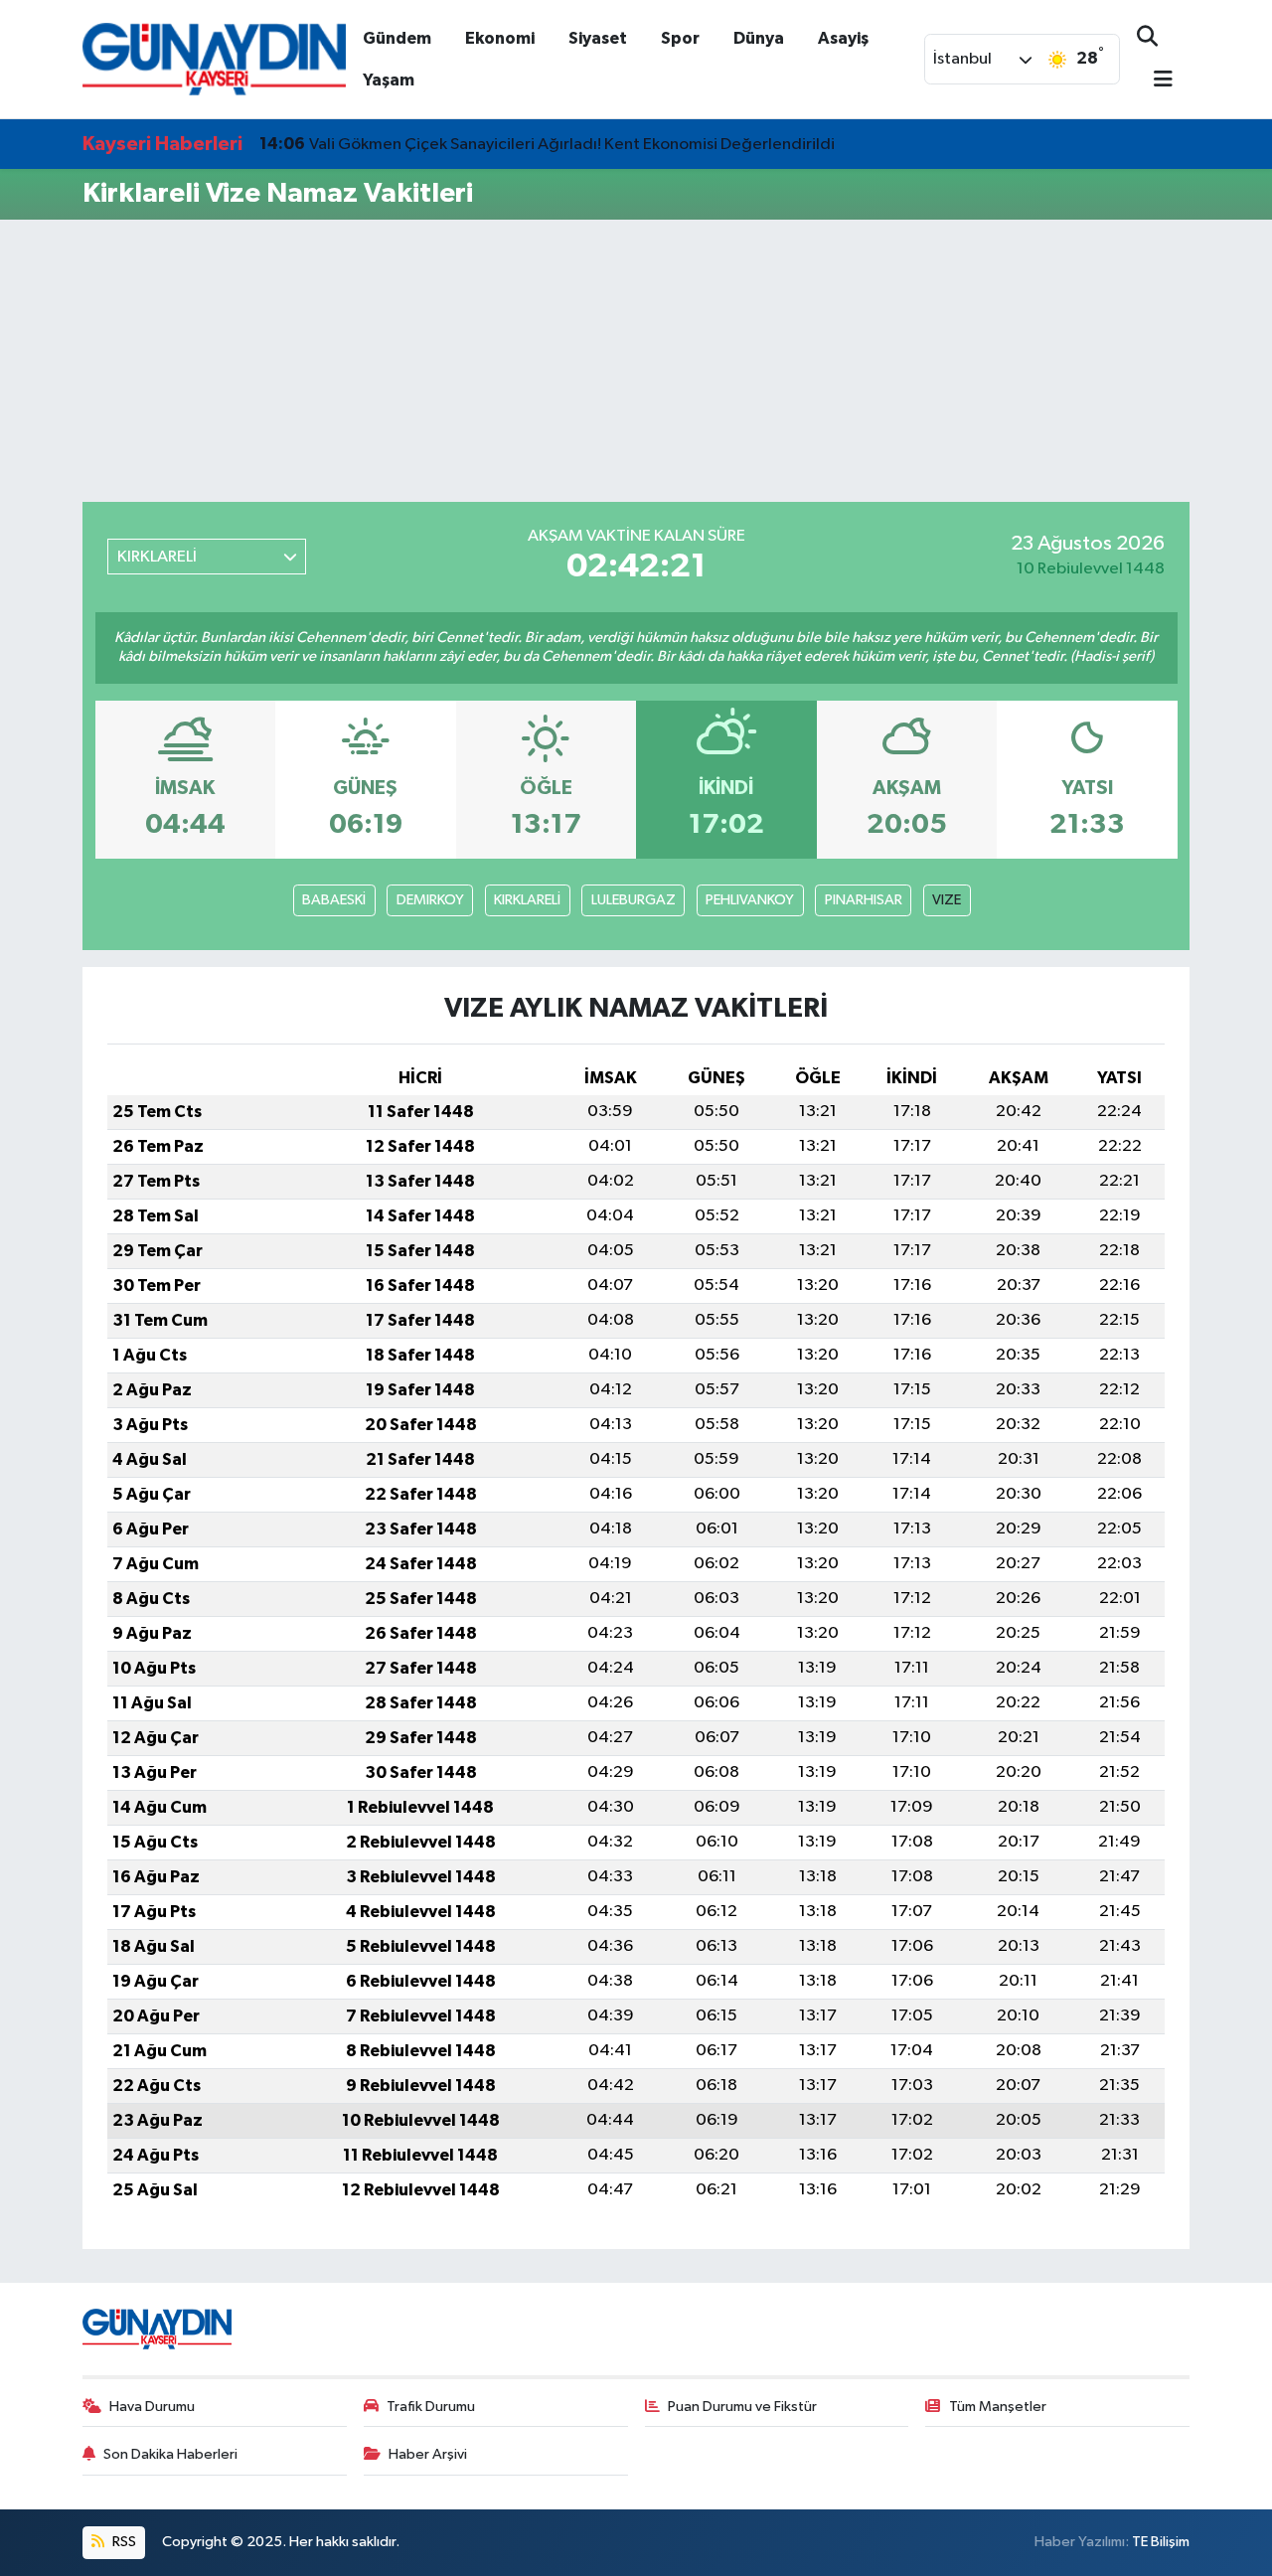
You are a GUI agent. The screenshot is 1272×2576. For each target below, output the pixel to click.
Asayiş (843, 38)
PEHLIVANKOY (750, 900)
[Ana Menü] (1155, 81)
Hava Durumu (152, 2407)
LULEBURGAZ (634, 900)
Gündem (397, 38)
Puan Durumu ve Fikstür (742, 2407)
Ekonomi (500, 38)
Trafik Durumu (431, 2407)
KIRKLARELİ (527, 900)
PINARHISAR (864, 900)
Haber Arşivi (428, 2454)
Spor (680, 38)
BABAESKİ (334, 900)
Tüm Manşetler (998, 2407)
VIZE (947, 900)
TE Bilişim (1161, 2542)
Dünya (759, 38)
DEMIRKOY (430, 900)
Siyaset (598, 38)
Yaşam (389, 80)
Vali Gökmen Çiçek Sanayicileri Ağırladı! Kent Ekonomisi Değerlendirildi (547, 144)
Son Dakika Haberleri (170, 2454)
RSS (123, 2542)
